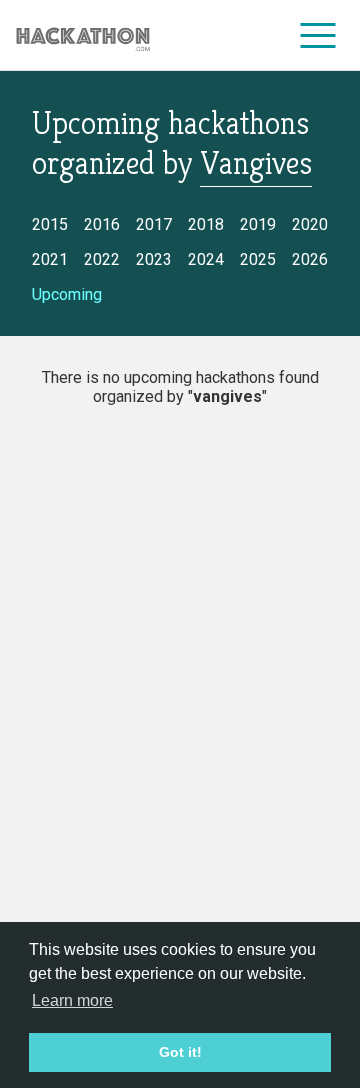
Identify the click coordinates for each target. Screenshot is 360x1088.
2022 (102, 259)
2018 (206, 224)
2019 (258, 224)
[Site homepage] (83, 35)
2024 (206, 259)
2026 (310, 259)
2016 (102, 224)
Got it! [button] (180, 1052)
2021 (50, 259)
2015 (50, 224)
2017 (154, 224)
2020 (310, 224)
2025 (258, 259)
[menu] (318, 35)
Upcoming (67, 294)
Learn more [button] (72, 1000)
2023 (154, 259)
